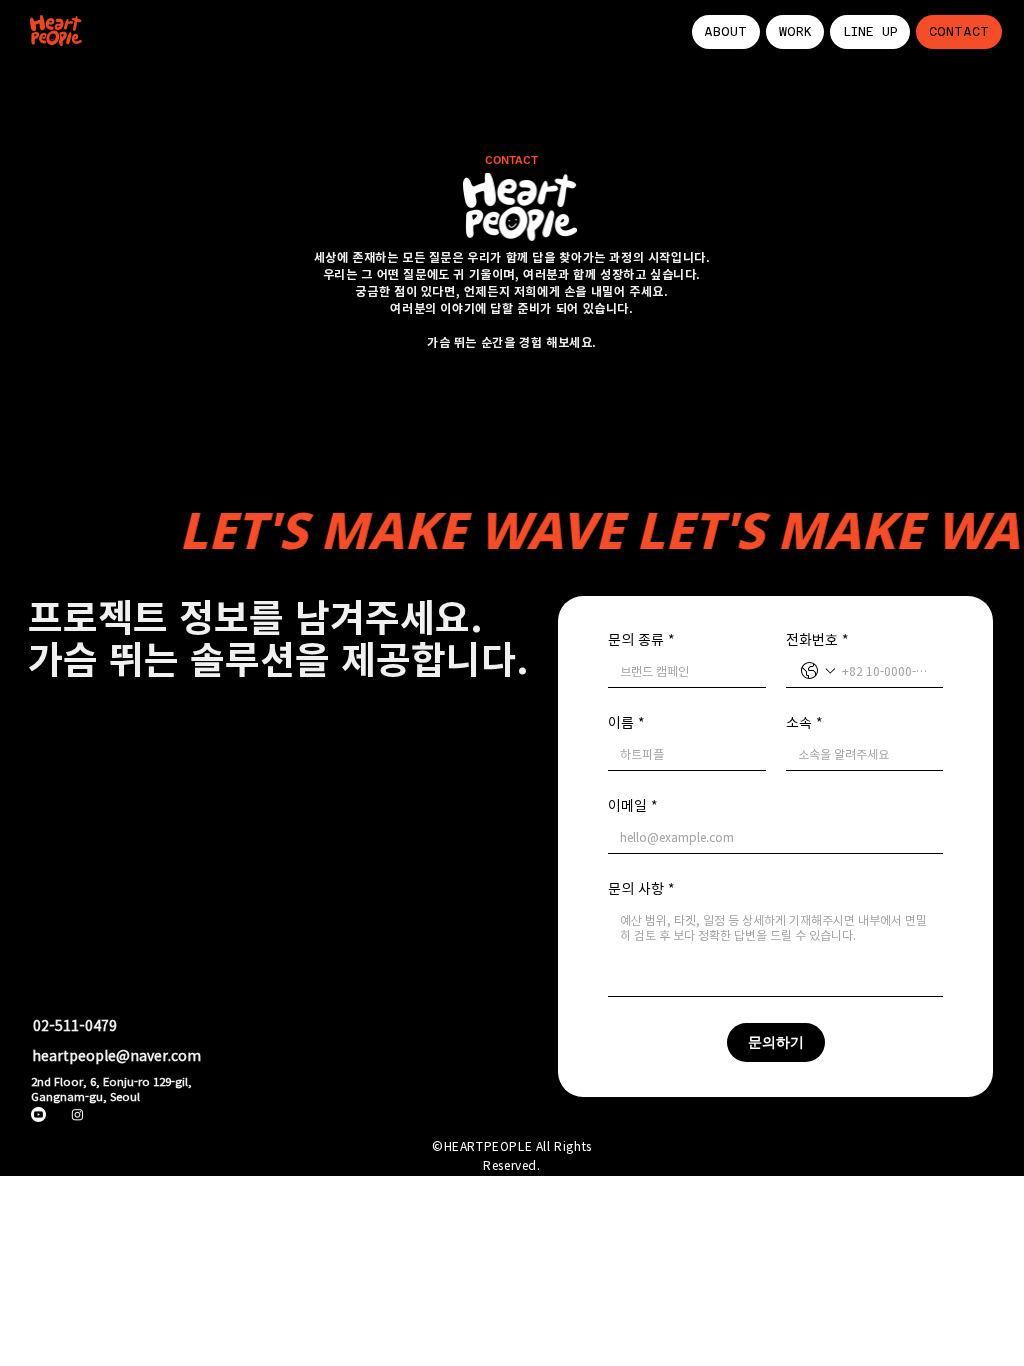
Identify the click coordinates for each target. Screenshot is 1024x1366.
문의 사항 (641, 888)
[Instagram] (77, 1114)
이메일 (633, 805)
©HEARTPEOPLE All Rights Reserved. (512, 1155)
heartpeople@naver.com (116, 1055)
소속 (804, 722)
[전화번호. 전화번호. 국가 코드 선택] (818, 671)
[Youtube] (38, 1114)
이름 (626, 722)
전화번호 (817, 639)
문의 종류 (641, 639)
